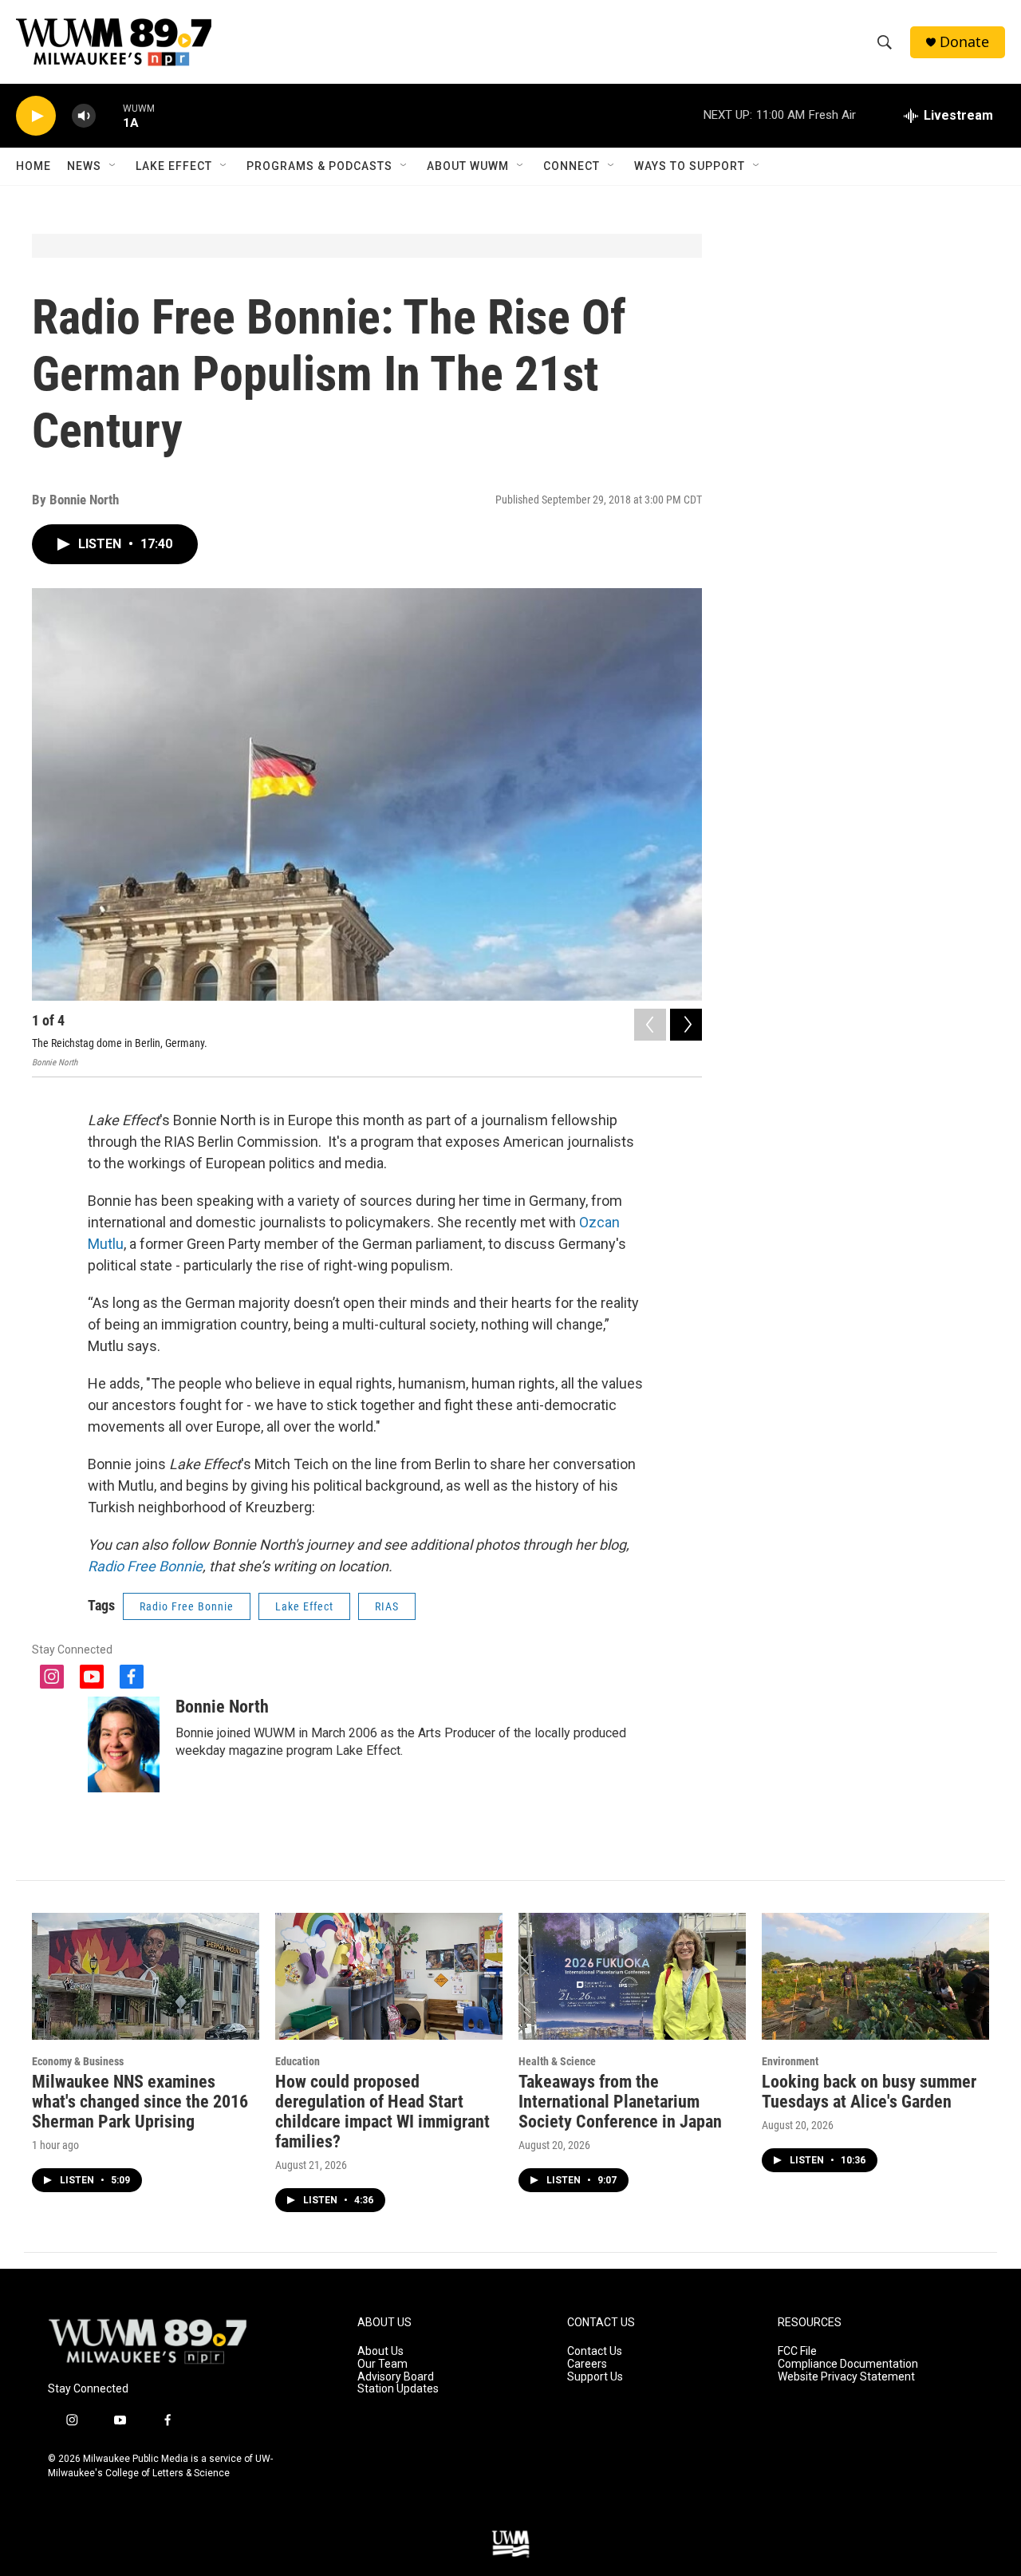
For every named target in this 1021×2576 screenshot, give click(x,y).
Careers (587, 2364)
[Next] (686, 1025)
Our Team (382, 2364)
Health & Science (557, 2061)
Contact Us (595, 2351)
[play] (36, 116)
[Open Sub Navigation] (113, 166)
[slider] (109, 115)
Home (34, 166)
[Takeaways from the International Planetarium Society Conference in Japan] (632, 1976)
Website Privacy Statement (846, 2377)
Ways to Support (690, 166)
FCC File (797, 2351)
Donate (964, 42)
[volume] (84, 116)
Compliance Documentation (848, 2364)
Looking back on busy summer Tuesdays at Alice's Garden (869, 2092)
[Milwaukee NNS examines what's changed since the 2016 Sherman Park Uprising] (146, 1976)
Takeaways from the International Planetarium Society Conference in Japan (620, 2102)
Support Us (595, 2377)
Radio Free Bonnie (145, 1566)
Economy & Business (78, 2061)
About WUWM (468, 166)
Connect (572, 166)
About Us (380, 2351)
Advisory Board (396, 2377)
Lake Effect (174, 166)
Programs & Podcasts (319, 166)
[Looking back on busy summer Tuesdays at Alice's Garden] (875, 1976)
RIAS (387, 1606)
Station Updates (398, 2389)
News (84, 166)
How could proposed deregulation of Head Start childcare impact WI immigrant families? (382, 2112)
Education (298, 2061)
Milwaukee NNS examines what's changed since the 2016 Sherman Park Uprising (140, 2102)
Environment (790, 2061)
